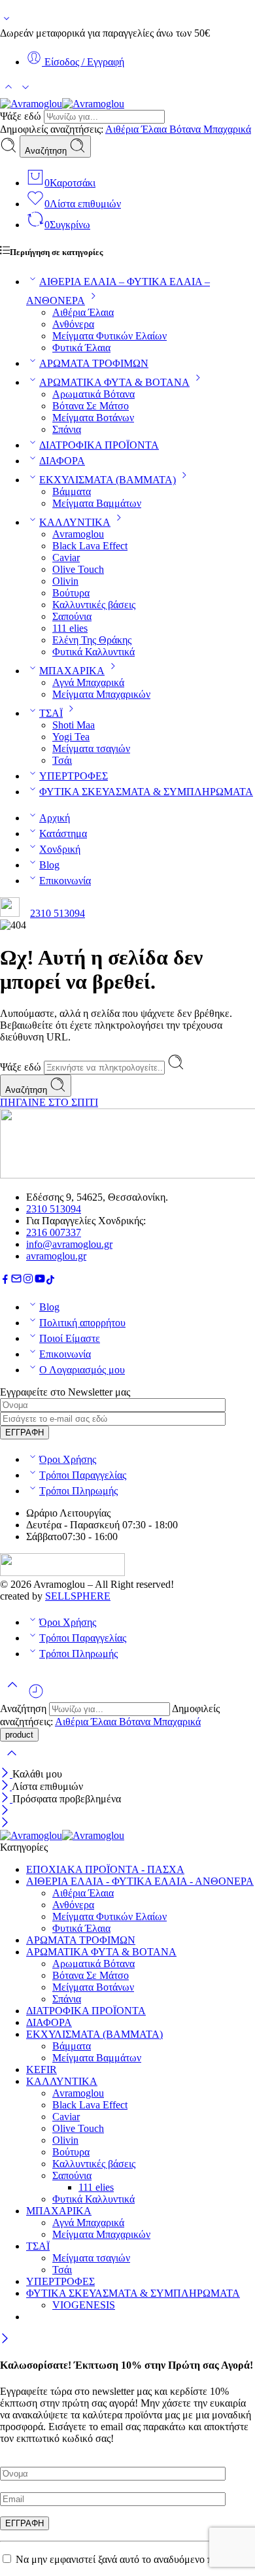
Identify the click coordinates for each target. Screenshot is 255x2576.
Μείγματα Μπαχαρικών (101, 694)
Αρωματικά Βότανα (93, 394)
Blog (49, 865)
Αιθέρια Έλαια (137, 129)
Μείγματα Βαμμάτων (97, 503)
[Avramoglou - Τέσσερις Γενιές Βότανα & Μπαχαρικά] (62, 104)
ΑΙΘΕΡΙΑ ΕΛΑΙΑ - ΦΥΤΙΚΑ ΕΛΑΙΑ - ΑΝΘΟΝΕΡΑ (140, 1881)
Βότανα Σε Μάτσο (91, 406)
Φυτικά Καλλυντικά (93, 652)
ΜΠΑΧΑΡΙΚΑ (72, 671)
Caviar (66, 558)
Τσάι (62, 760)
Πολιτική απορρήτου (82, 1323)
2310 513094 (58, 913)
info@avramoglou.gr (69, 1244)
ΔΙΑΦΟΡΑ (62, 461)
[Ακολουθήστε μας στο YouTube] (40, 1281)
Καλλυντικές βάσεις (94, 605)
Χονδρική (60, 849)
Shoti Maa (74, 725)
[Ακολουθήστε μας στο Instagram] (28, 1281)
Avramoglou (78, 534)
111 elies (70, 628)
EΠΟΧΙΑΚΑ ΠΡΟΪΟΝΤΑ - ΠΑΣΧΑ (105, 1869)
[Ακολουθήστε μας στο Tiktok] (50, 1281)
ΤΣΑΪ (51, 713)
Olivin (65, 581)
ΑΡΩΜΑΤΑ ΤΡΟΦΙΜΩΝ (94, 363)
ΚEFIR (42, 2069)
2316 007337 (54, 1232)
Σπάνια (67, 429)
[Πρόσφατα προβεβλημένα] (36, 1696)
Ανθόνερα (73, 324)
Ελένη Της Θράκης (92, 640)
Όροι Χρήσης (68, 1459)
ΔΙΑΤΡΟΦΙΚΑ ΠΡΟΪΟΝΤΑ (99, 445)
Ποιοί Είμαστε (70, 1338)
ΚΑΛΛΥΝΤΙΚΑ (75, 522)
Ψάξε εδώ (22, 116)
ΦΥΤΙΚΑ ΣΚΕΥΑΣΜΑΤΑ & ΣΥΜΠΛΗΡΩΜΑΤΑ (146, 792)
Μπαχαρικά (227, 129)
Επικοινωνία (65, 881)
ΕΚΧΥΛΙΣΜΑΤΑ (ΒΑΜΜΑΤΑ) (108, 480)
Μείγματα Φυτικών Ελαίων (110, 336)
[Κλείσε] (6, 1774)
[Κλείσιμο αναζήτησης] (12, 1761)
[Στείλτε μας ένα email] (16, 1281)
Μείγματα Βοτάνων (93, 418)
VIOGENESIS (84, 2305)
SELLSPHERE (78, 1596)
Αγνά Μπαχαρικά (88, 682)
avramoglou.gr (56, 1256)
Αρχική (55, 818)
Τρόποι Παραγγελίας (83, 1475)
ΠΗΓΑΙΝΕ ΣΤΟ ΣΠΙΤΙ (49, 1102)
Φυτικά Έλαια (81, 348)
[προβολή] (7, 21)
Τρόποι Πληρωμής (78, 1491)
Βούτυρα (71, 593)
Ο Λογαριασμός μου (82, 1370)
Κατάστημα (63, 833)
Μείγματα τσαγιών (91, 748)
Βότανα (186, 129)
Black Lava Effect (90, 546)
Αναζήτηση (47, 151)
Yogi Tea (71, 737)
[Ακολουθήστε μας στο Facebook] (5, 1281)
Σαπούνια (72, 616)
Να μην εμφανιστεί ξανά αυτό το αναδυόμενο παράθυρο (132, 2559)
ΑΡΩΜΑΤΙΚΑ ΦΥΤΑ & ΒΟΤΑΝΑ (114, 382)
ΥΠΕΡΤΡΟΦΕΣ (74, 776)
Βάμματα (72, 491)
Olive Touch (78, 569)
